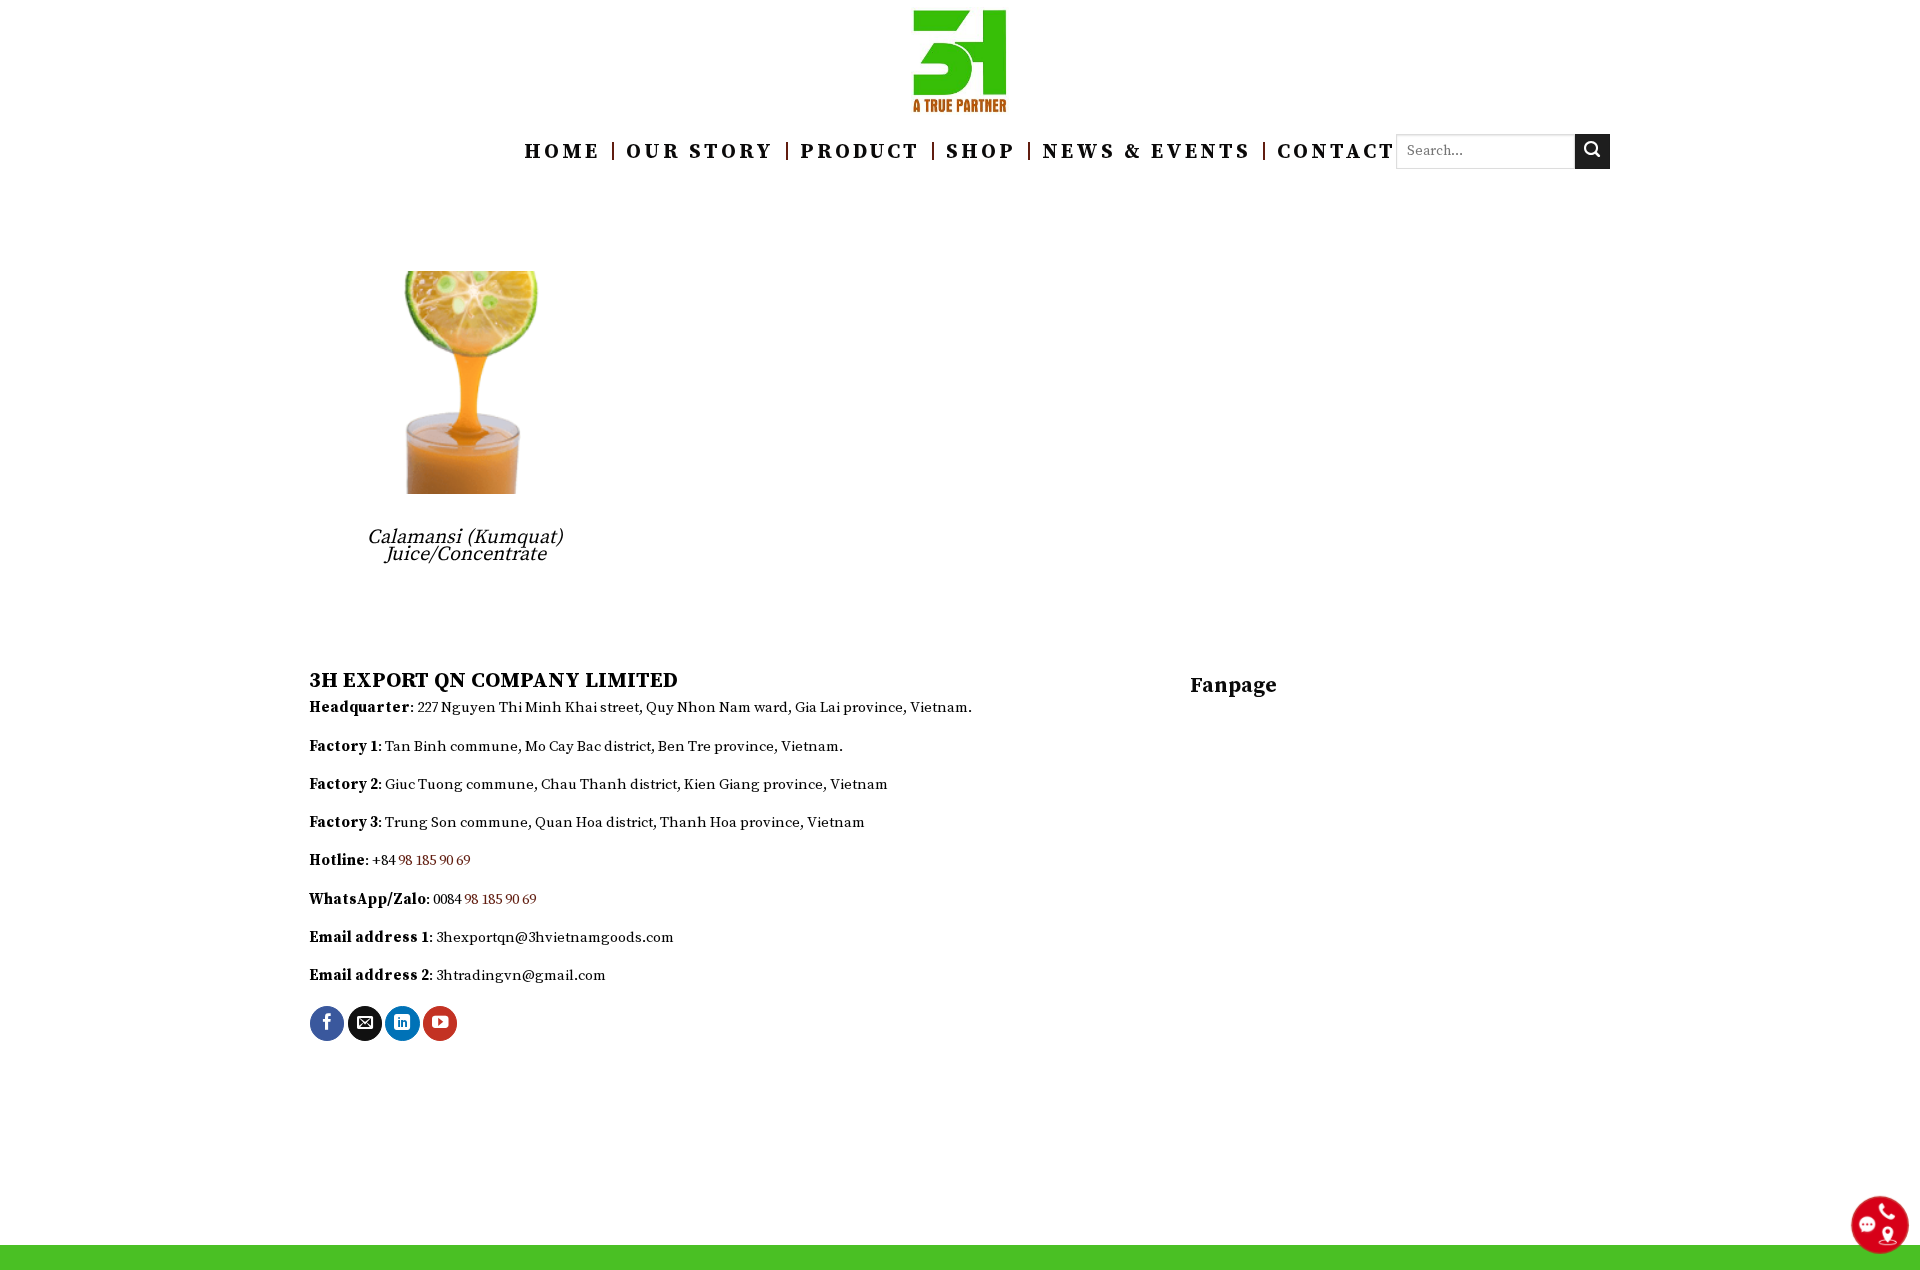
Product (860, 152)
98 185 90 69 (434, 860)
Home (562, 152)
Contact (1336, 152)
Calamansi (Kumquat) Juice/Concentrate (465, 546)
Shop (981, 152)
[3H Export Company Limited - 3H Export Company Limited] (960, 61)
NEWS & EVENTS (1146, 152)
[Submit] (1592, 151)
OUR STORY (700, 152)
